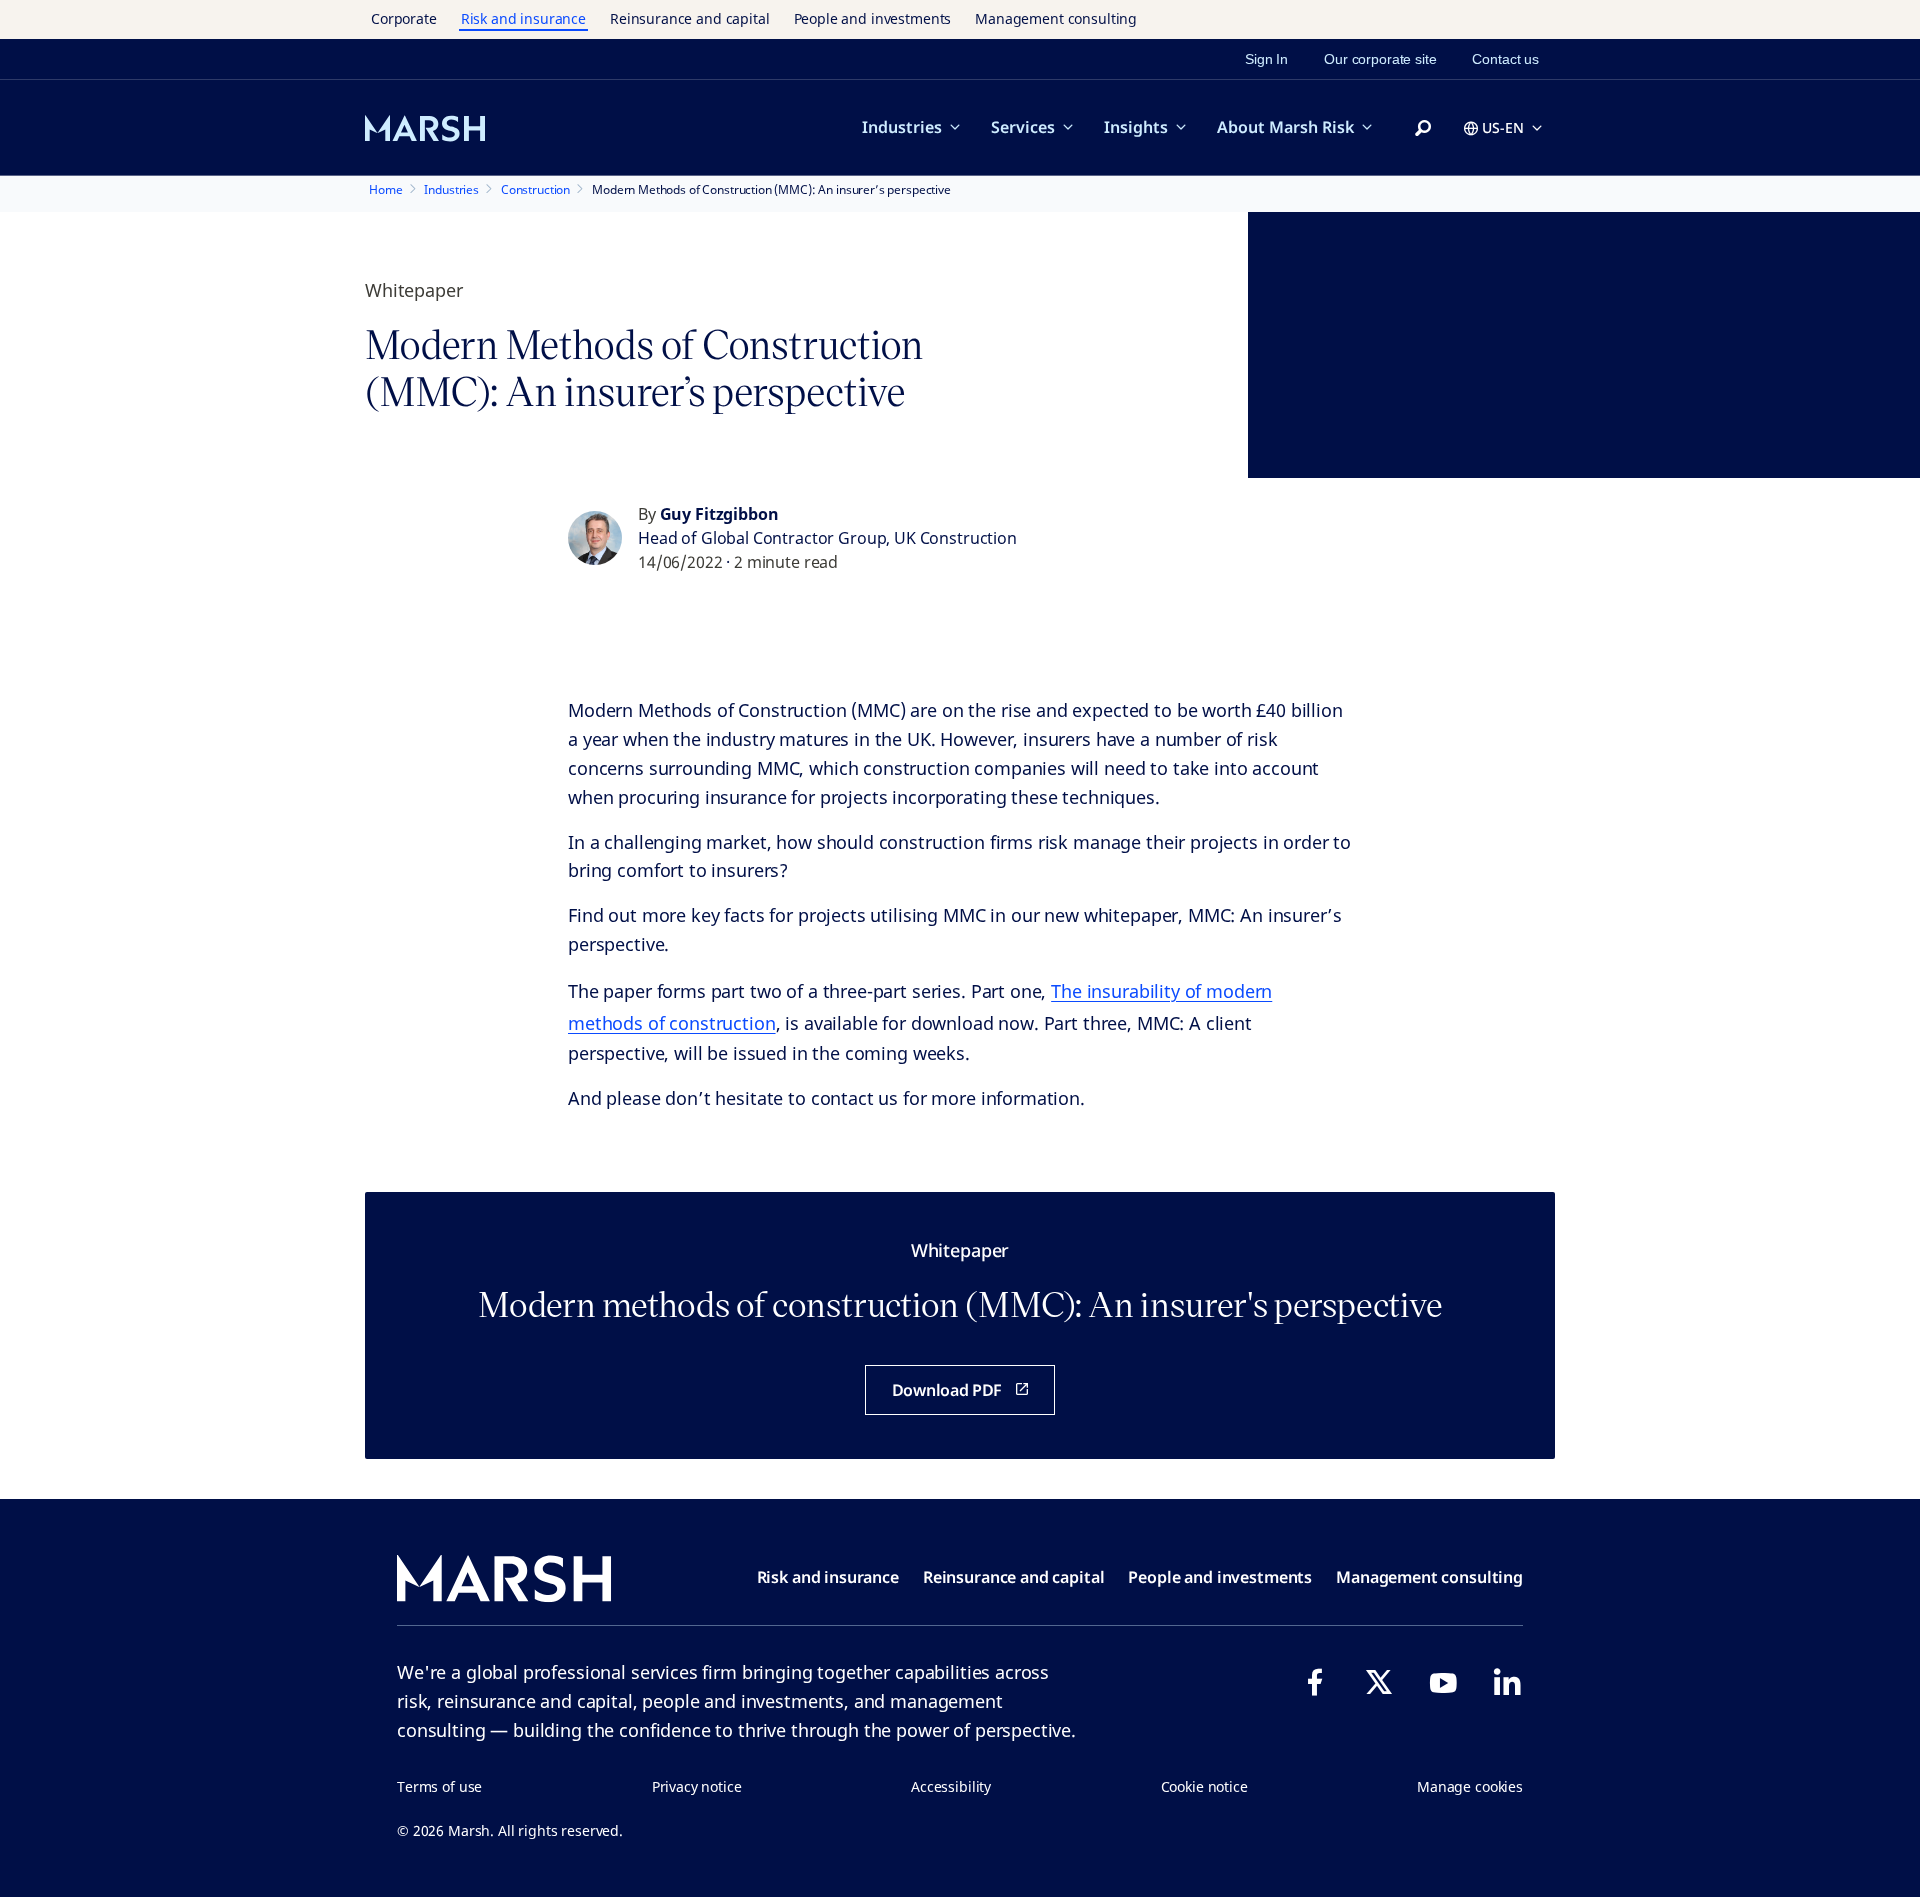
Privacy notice (697, 1786)
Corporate (404, 18)
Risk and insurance (523, 18)
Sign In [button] (1266, 59)
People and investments (873, 18)
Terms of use (439, 1786)
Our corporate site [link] (1380, 59)
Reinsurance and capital (690, 18)
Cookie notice (1204, 1786)
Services (1023, 127)
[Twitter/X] (1379, 1682)
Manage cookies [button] (1470, 1786)
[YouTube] (1443, 1682)
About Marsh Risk (1285, 127)
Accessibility (951, 1786)
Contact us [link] (1505, 59)
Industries (902, 127)
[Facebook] (1315, 1682)
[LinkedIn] (1507, 1682)
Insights (1136, 127)
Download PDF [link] (947, 1390)
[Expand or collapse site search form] (1423, 129)
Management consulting (1056, 18)
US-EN (1503, 127)
